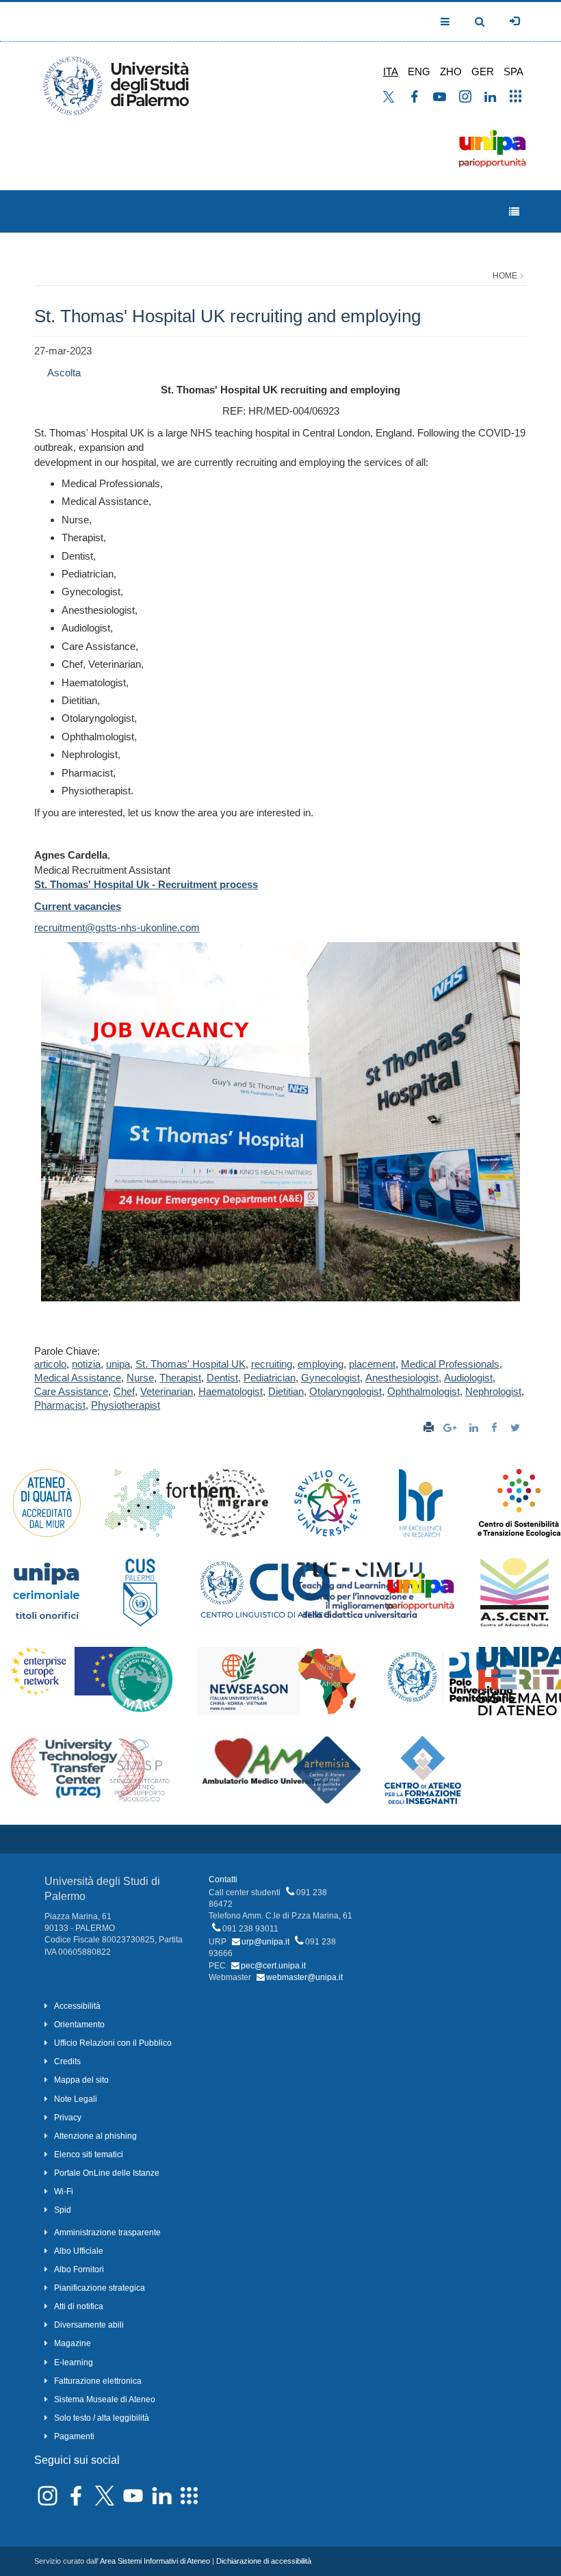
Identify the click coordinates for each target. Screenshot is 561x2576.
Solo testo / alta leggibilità (102, 2418)
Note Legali (76, 2099)
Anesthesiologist (402, 1378)
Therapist (180, 1378)
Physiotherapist (126, 1405)
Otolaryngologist (345, 1391)
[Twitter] (517, 1428)
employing (321, 1364)
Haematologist (231, 1391)
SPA (513, 71)
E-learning (74, 2363)
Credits (67, 2061)
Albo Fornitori (79, 2269)
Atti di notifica (79, 2306)
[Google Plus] (452, 1428)
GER (483, 71)
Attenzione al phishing (95, 2136)
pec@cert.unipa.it (273, 1966)
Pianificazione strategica (100, 2288)
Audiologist (468, 1378)
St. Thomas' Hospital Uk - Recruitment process (146, 884)
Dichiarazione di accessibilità (264, 2561)
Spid (63, 2210)
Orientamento (79, 2025)
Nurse (140, 1378)
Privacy (68, 2118)
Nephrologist (493, 1391)
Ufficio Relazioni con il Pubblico (113, 2043)
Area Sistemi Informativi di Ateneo (155, 2561)
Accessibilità (77, 2006)
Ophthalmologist (423, 1391)
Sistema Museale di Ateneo (105, 2399)
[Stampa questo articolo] (429, 1428)
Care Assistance (71, 1391)
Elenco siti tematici (89, 2155)
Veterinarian (167, 1391)
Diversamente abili (89, 2325)
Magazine (73, 2343)
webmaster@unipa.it (304, 1977)
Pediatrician (270, 1378)
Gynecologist (330, 1378)
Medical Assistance (78, 1378)
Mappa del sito (81, 2080)
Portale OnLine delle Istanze (107, 2173)
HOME (505, 276)
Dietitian (286, 1391)
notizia (86, 1364)
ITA (391, 71)
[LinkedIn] (475, 1428)
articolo (50, 1364)
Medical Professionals (450, 1364)
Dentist (222, 1378)
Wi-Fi (64, 2191)
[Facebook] (496, 1428)
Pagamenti (74, 2436)
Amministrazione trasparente (107, 2233)
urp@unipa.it (265, 1942)
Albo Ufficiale (79, 2251)
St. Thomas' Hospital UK (191, 1364)
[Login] (514, 21)
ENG (419, 71)
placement (372, 1364)
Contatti (223, 1879)
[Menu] (514, 212)
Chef (124, 1391)
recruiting (272, 1364)
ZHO (451, 71)
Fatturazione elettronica (98, 2381)
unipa (118, 1364)
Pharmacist (60, 1405)
